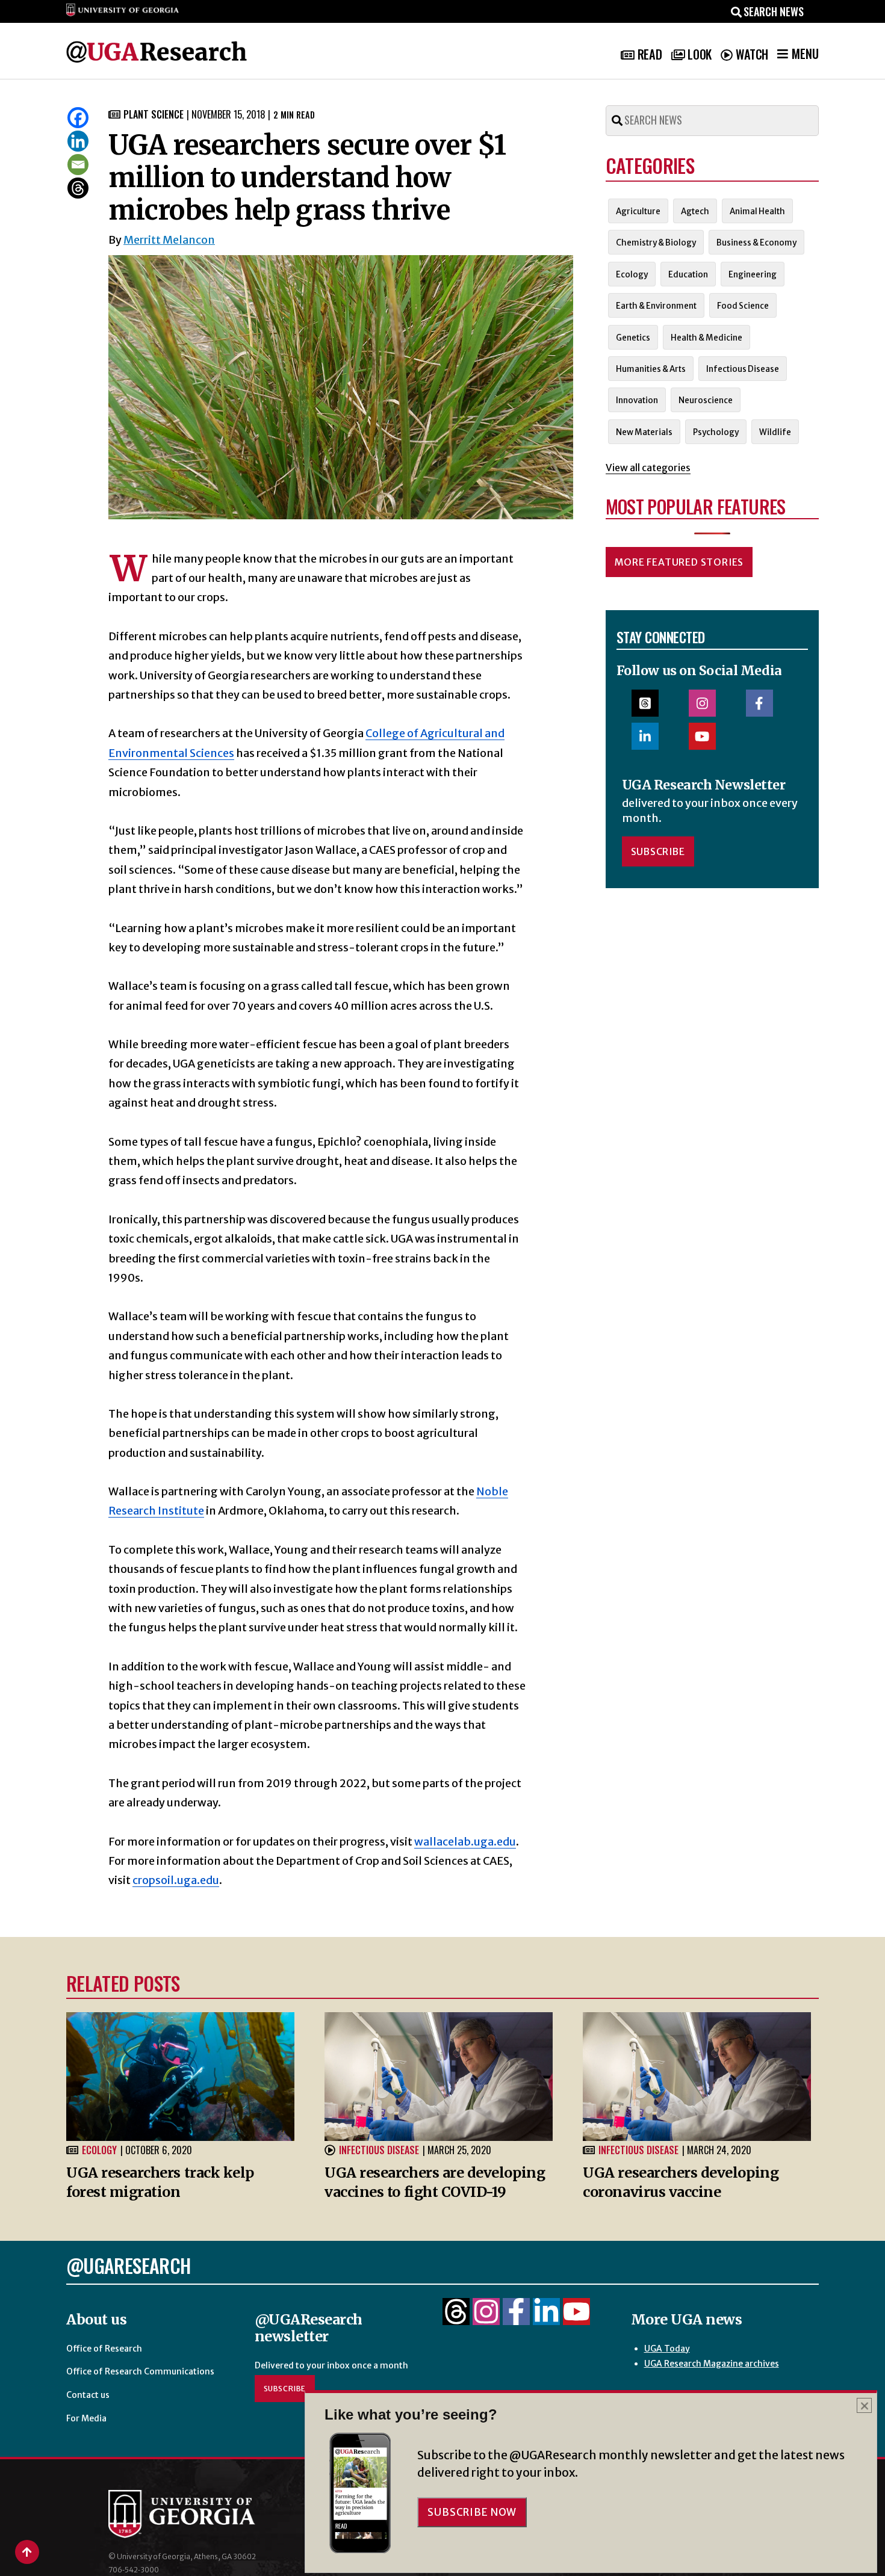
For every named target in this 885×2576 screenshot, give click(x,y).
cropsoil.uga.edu (176, 1880)
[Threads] (78, 188)
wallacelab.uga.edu (465, 1842)
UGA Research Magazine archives (712, 2364)
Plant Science (154, 114)
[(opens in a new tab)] (697, 2076)
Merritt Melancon (169, 240)
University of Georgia (199, 2514)
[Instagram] (486, 2318)
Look (699, 54)
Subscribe (658, 851)
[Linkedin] (78, 141)
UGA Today (667, 2349)
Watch (752, 54)
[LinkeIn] (546, 2318)
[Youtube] (576, 2318)
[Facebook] (78, 118)
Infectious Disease (379, 2150)
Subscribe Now (472, 2512)
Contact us (88, 2395)
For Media (86, 2418)
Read (650, 54)
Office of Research (104, 2349)
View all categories (648, 468)
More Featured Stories (679, 562)
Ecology (99, 2150)
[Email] (78, 165)
